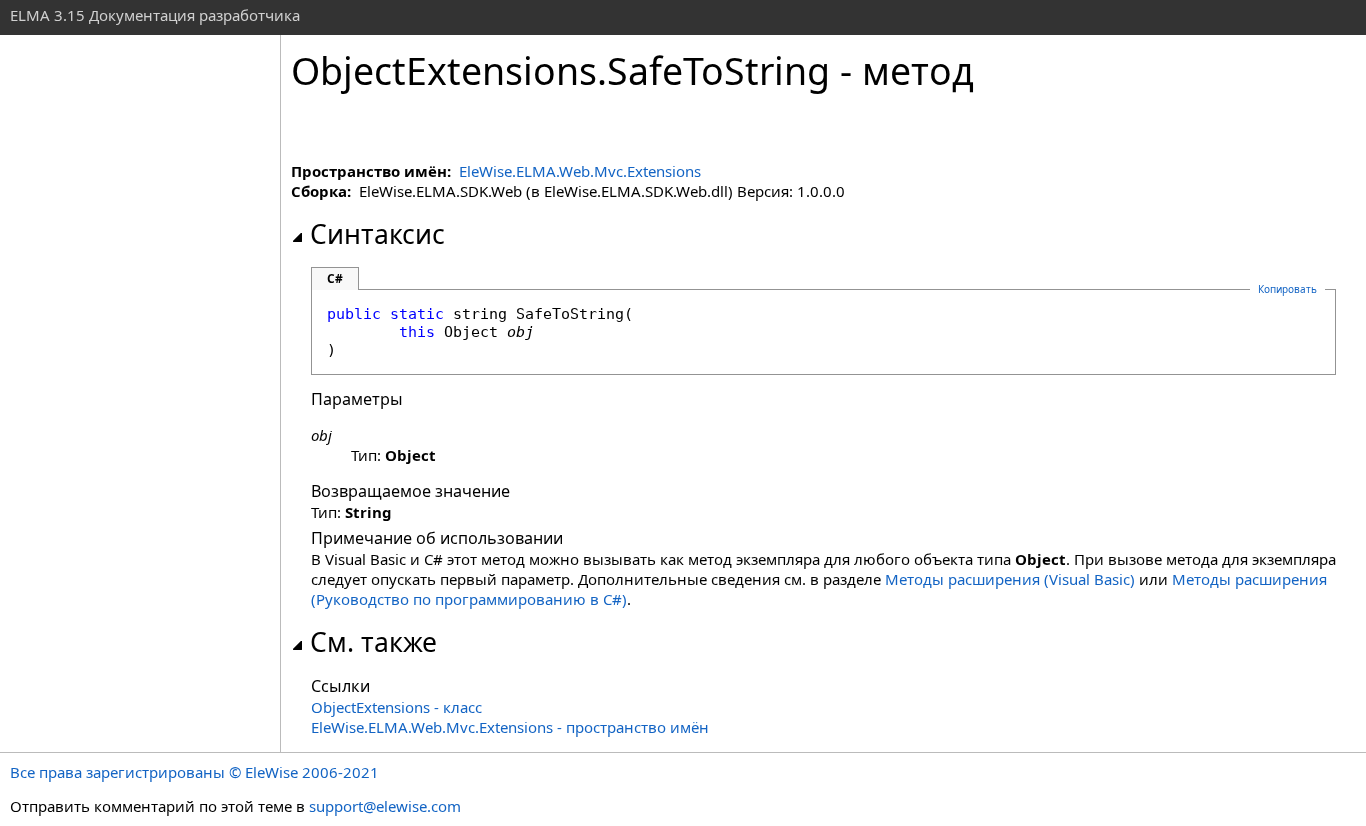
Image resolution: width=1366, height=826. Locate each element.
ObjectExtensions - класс (396, 707)
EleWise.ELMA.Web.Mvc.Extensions (580, 171)
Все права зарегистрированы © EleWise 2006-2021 (194, 772)
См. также (373, 642)
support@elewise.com (385, 806)
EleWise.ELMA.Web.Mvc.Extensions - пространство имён (510, 727)
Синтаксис (377, 234)
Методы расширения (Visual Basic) (1010, 579)
